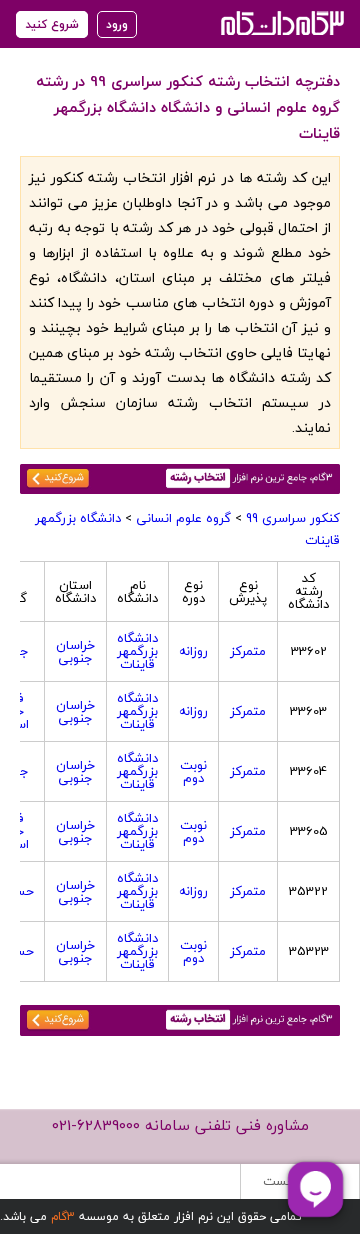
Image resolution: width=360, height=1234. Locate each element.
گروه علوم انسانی (183, 518)
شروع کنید (52, 24)
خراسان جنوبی (75, 651)
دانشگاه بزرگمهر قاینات (137, 651)
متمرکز (248, 651)
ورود (117, 24)
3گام (63, 1216)
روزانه (193, 651)
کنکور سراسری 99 (293, 518)
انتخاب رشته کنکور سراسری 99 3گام (280, 22)
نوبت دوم (193, 771)
